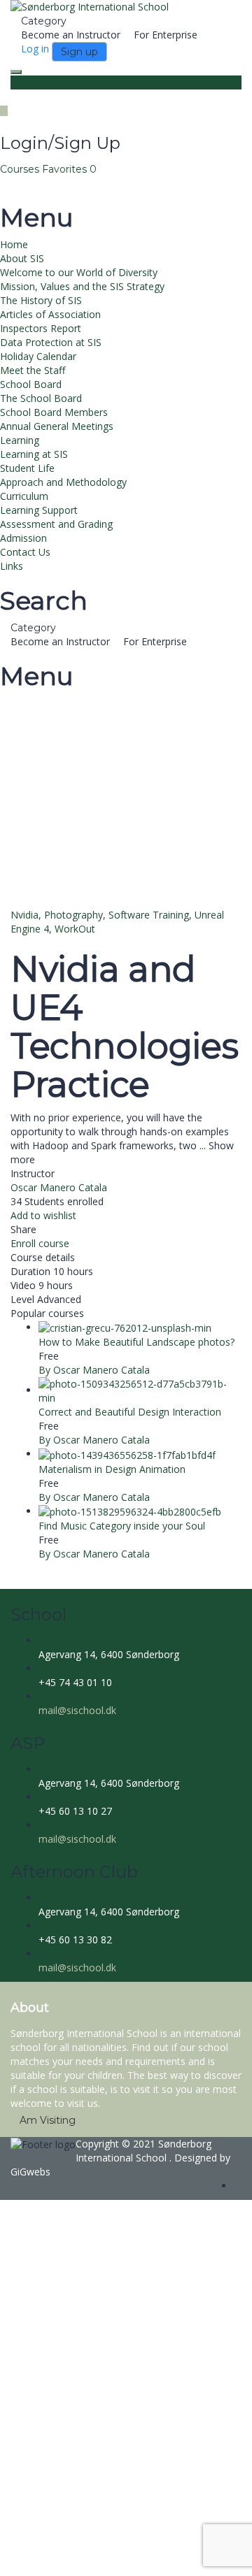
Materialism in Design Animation (112, 1469)
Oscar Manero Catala (59, 1187)
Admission (23, 538)
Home (14, 244)
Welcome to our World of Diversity (79, 272)
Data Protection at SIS (51, 342)
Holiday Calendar (38, 356)
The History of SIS (41, 300)
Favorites (69, 169)
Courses (21, 169)
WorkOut (75, 929)
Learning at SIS (34, 454)
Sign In (112, 2555)
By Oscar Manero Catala (94, 1370)
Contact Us (25, 552)
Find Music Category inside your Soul (122, 1526)
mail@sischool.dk (77, 1710)
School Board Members (54, 412)
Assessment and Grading (56, 524)
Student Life (27, 468)
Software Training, (152, 915)
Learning (20, 440)
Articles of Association (50, 314)
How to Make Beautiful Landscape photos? (136, 1342)
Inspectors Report (41, 328)
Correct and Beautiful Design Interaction (130, 1412)
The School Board (41, 398)
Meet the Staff (33, 370)
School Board (31, 384)
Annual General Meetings (57, 426)
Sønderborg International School (143, 2151)
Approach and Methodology (63, 482)
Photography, (76, 915)
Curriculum (24, 496)
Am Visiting (48, 2120)
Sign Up (79, 2555)
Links (12, 566)
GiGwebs (30, 2172)
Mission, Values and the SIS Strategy (82, 286)
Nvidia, (27, 915)
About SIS (22, 258)
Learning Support (39, 510)
